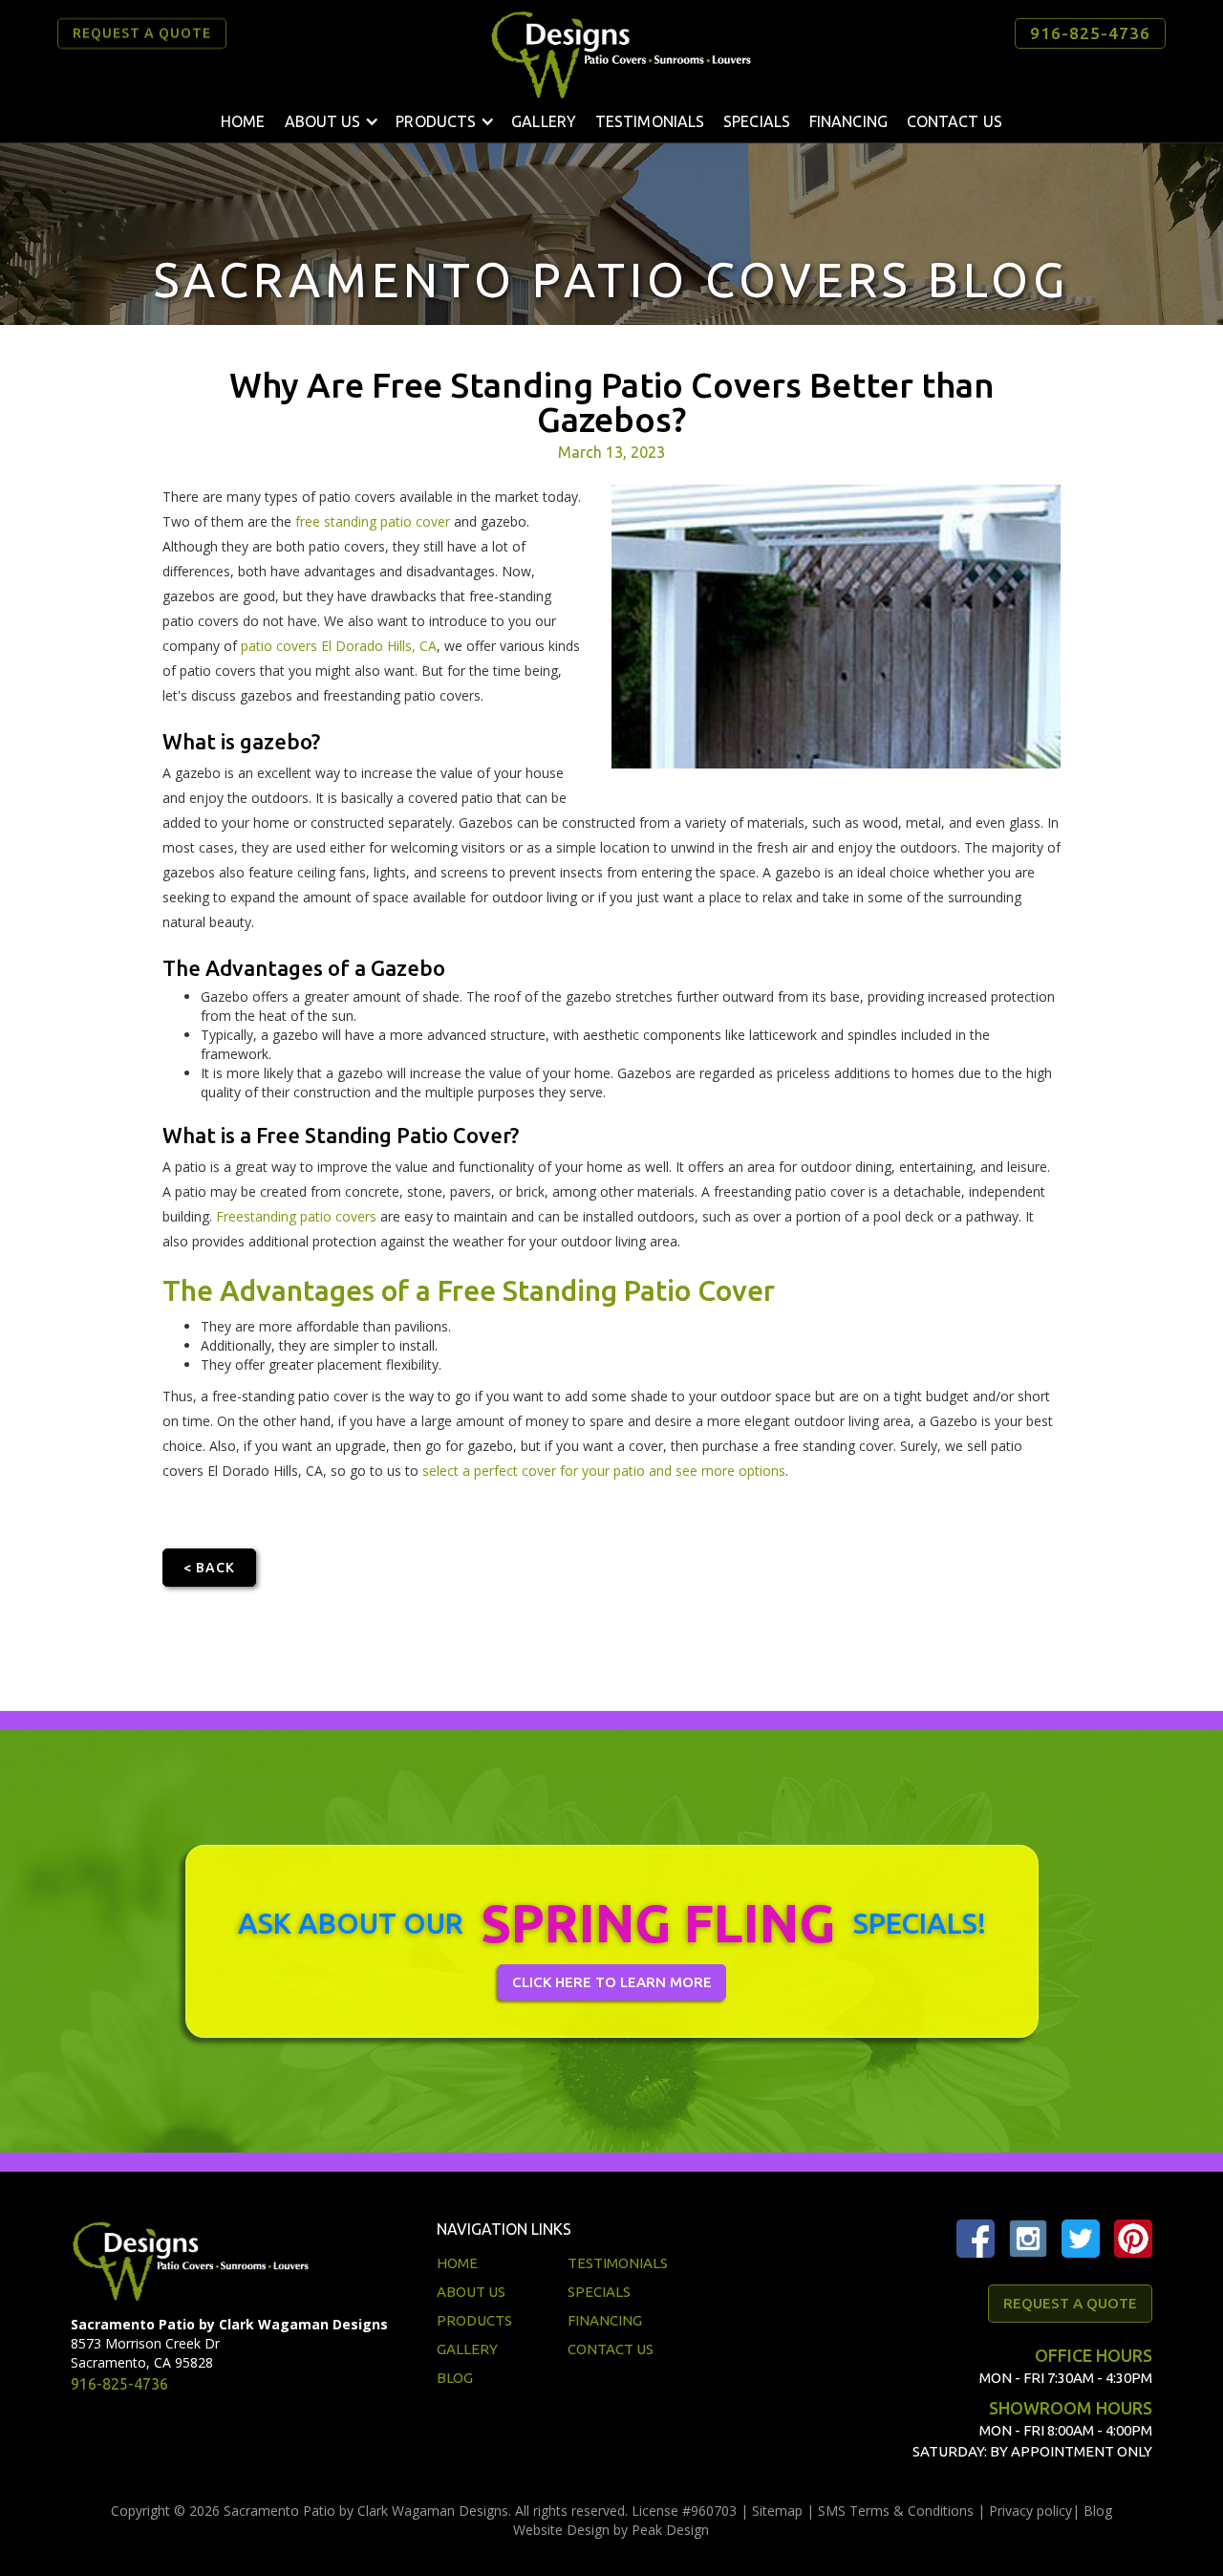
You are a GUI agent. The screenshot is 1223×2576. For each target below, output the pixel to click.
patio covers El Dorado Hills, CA (339, 646)
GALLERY (467, 2349)
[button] (331, 121)
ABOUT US (471, 2292)
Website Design (561, 2530)
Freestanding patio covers (296, 1216)
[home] (621, 54)
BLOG (455, 2378)
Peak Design (670, 2530)
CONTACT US (611, 2349)
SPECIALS (757, 121)
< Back (209, 1568)
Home (243, 121)
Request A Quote (1070, 2303)
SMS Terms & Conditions (896, 2511)
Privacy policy (1030, 2511)
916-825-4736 (1090, 33)
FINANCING (848, 121)
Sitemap (777, 2511)
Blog (1098, 2511)
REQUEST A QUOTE (142, 33)
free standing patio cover (373, 521)
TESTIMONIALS (650, 121)
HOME (457, 2263)
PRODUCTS (474, 2320)
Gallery (544, 121)
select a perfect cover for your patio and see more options (604, 1471)
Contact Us (955, 121)
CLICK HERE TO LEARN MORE (612, 1982)
